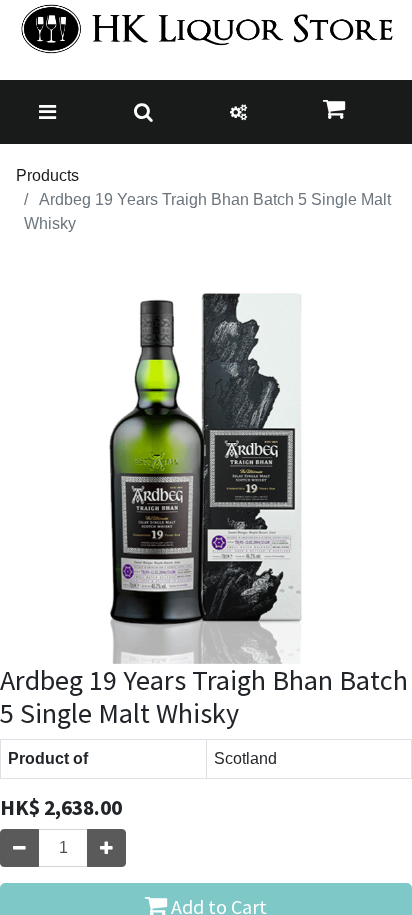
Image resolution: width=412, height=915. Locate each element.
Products (47, 175)
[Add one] (106, 848)
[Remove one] (19, 848)
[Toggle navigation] (47, 112)
